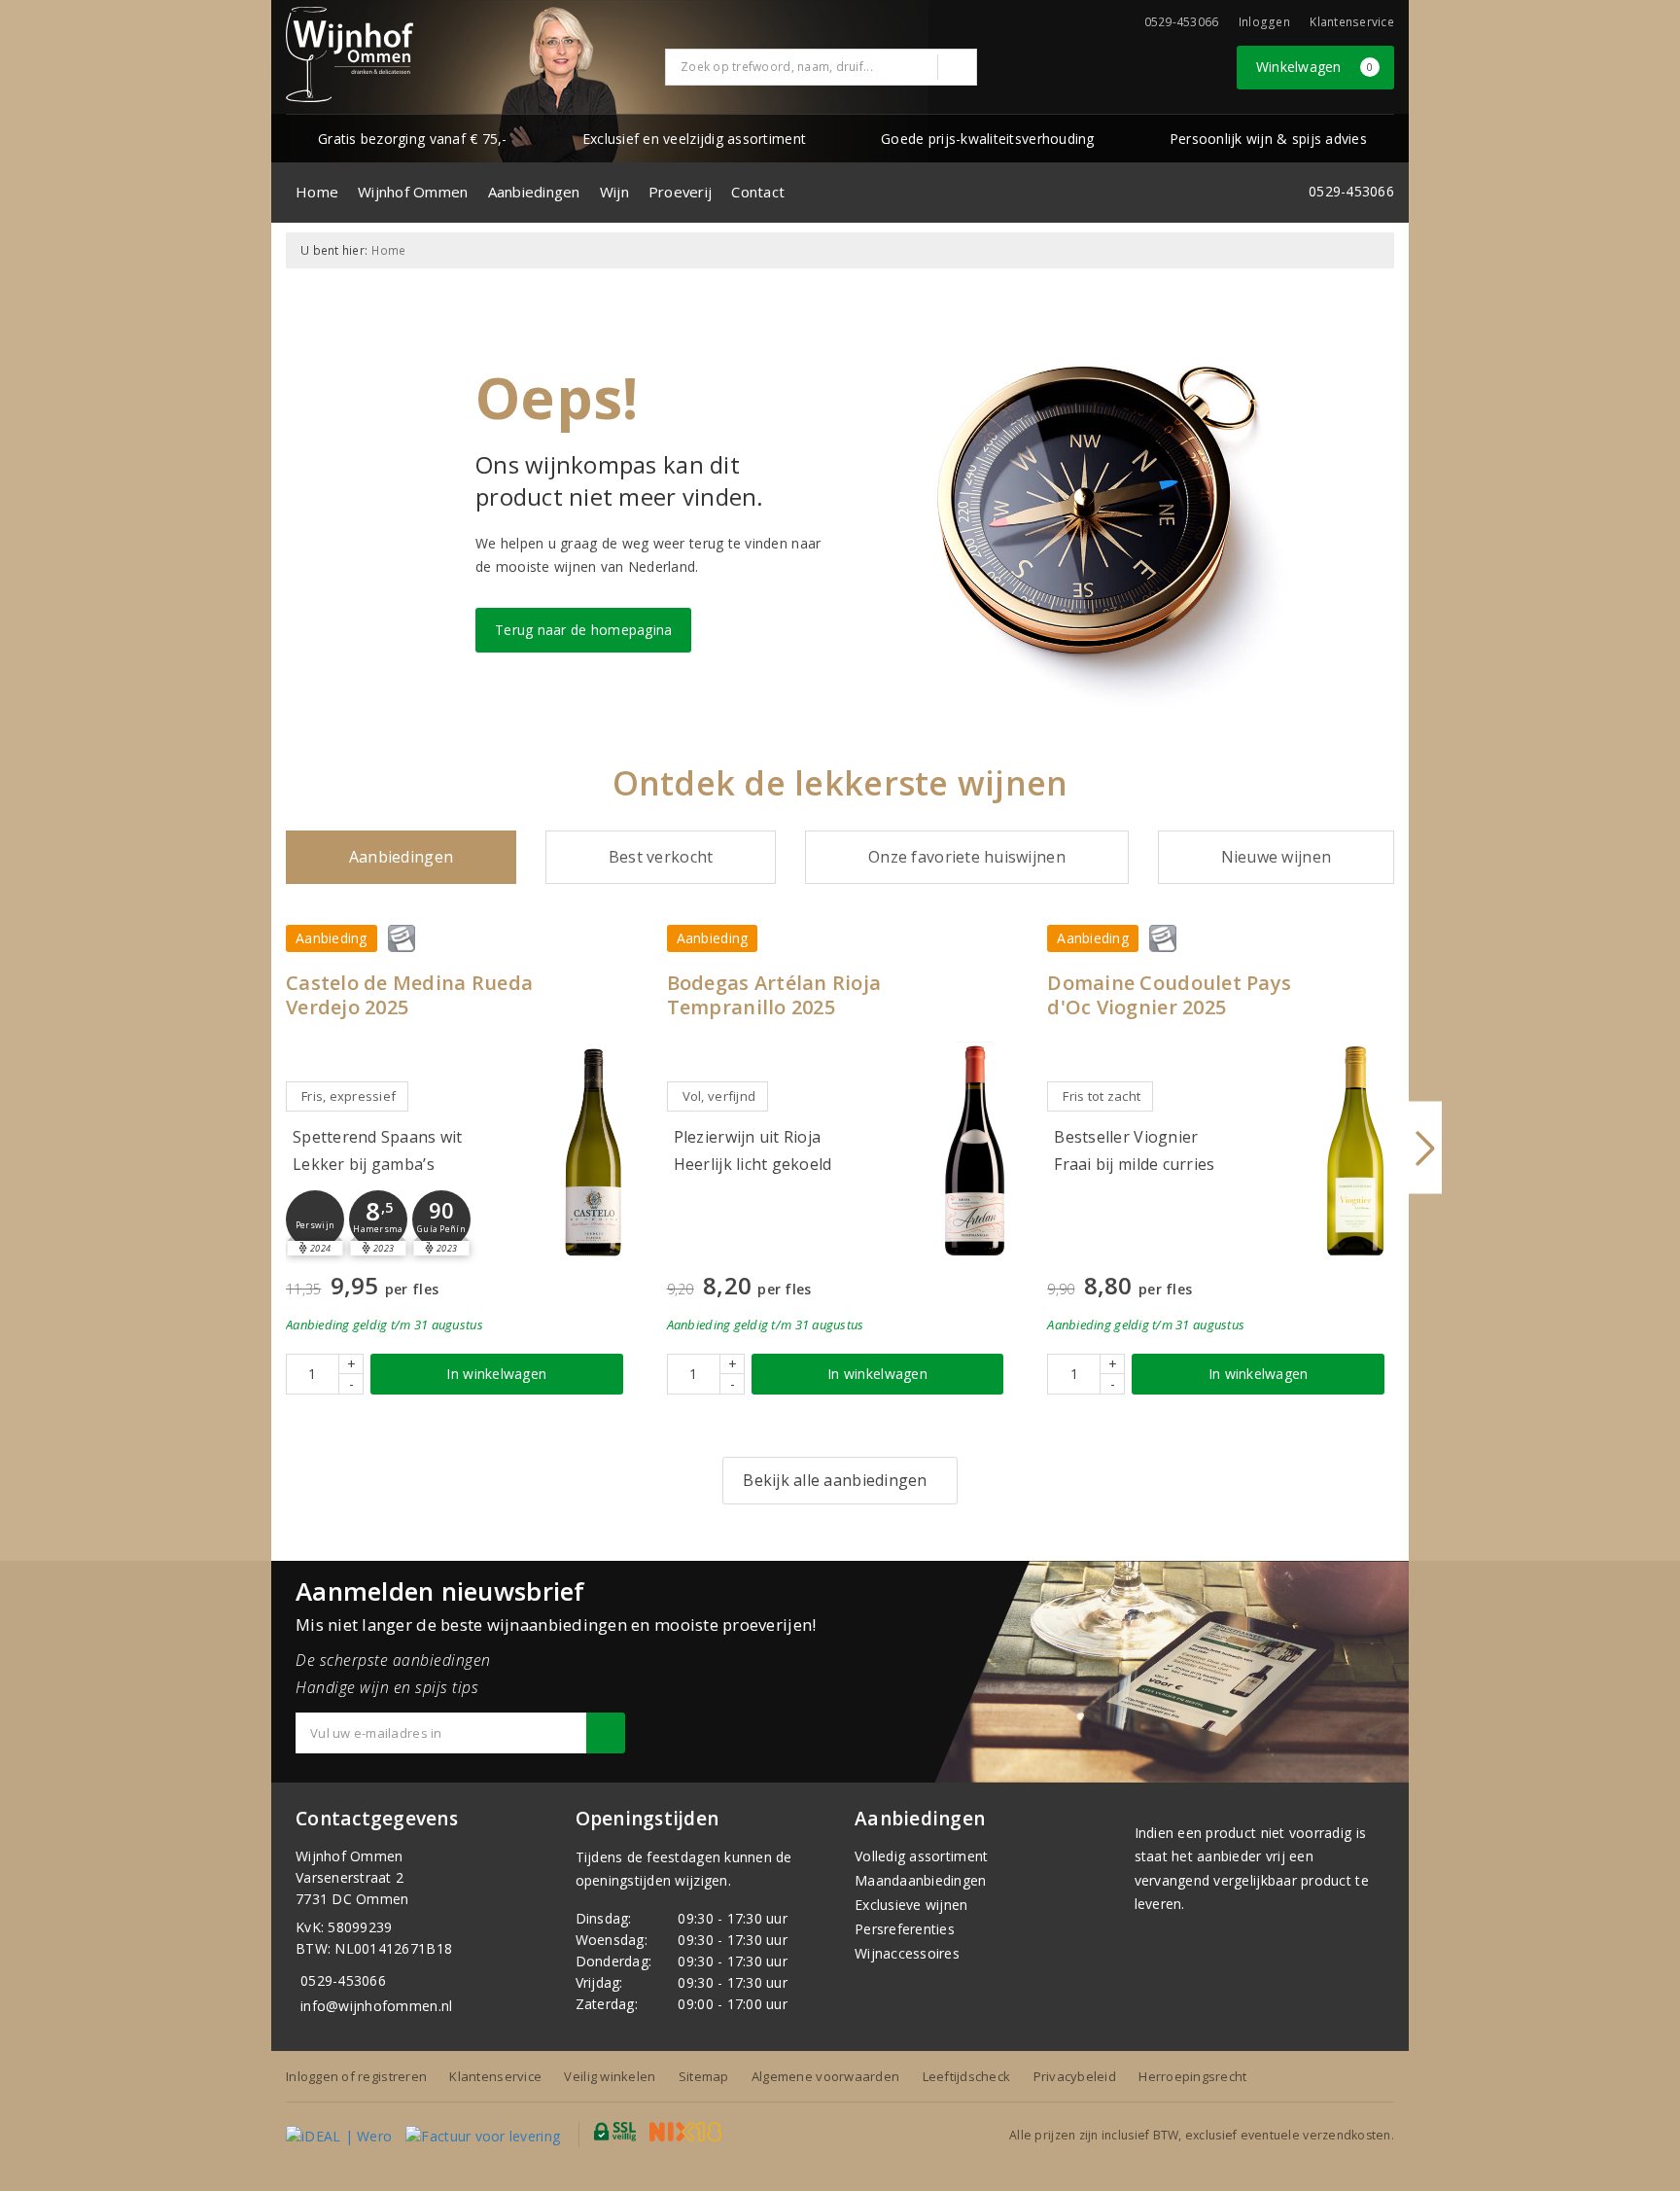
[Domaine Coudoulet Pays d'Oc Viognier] (1355, 1151)
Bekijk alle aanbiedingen (835, 1480)
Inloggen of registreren (356, 2076)
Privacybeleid (1075, 2076)
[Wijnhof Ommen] (350, 54)
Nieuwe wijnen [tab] (1276, 857)
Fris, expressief (349, 1096)
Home (317, 192)
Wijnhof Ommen (413, 192)
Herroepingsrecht (1192, 2076)
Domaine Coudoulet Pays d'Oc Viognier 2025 (1169, 995)
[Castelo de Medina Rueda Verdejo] (594, 1151)
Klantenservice (1352, 22)
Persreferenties (905, 1929)
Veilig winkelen (610, 2076)
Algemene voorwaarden (825, 2076)
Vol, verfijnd (719, 1096)
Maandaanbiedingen (921, 1880)
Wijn (614, 192)
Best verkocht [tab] (661, 857)
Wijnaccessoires (907, 1953)
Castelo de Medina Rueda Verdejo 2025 (409, 995)
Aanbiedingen (534, 192)
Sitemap (704, 2076)
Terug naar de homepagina (583, 630)
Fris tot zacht (1102, 1096)
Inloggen (1264, 22)
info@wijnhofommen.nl (376, 2006)
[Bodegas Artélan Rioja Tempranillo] (974, 1151)
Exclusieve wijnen (911, 1905)
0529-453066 (343, 1980)
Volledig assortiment (921, 1856)
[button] (315, 1219)
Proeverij (680, 192)
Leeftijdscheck (967, 2076)
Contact (758, 192)
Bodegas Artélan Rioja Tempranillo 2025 (774, 995)
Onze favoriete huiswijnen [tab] (967, 857)
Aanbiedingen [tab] (401, 857)
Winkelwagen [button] (1315, 67)
